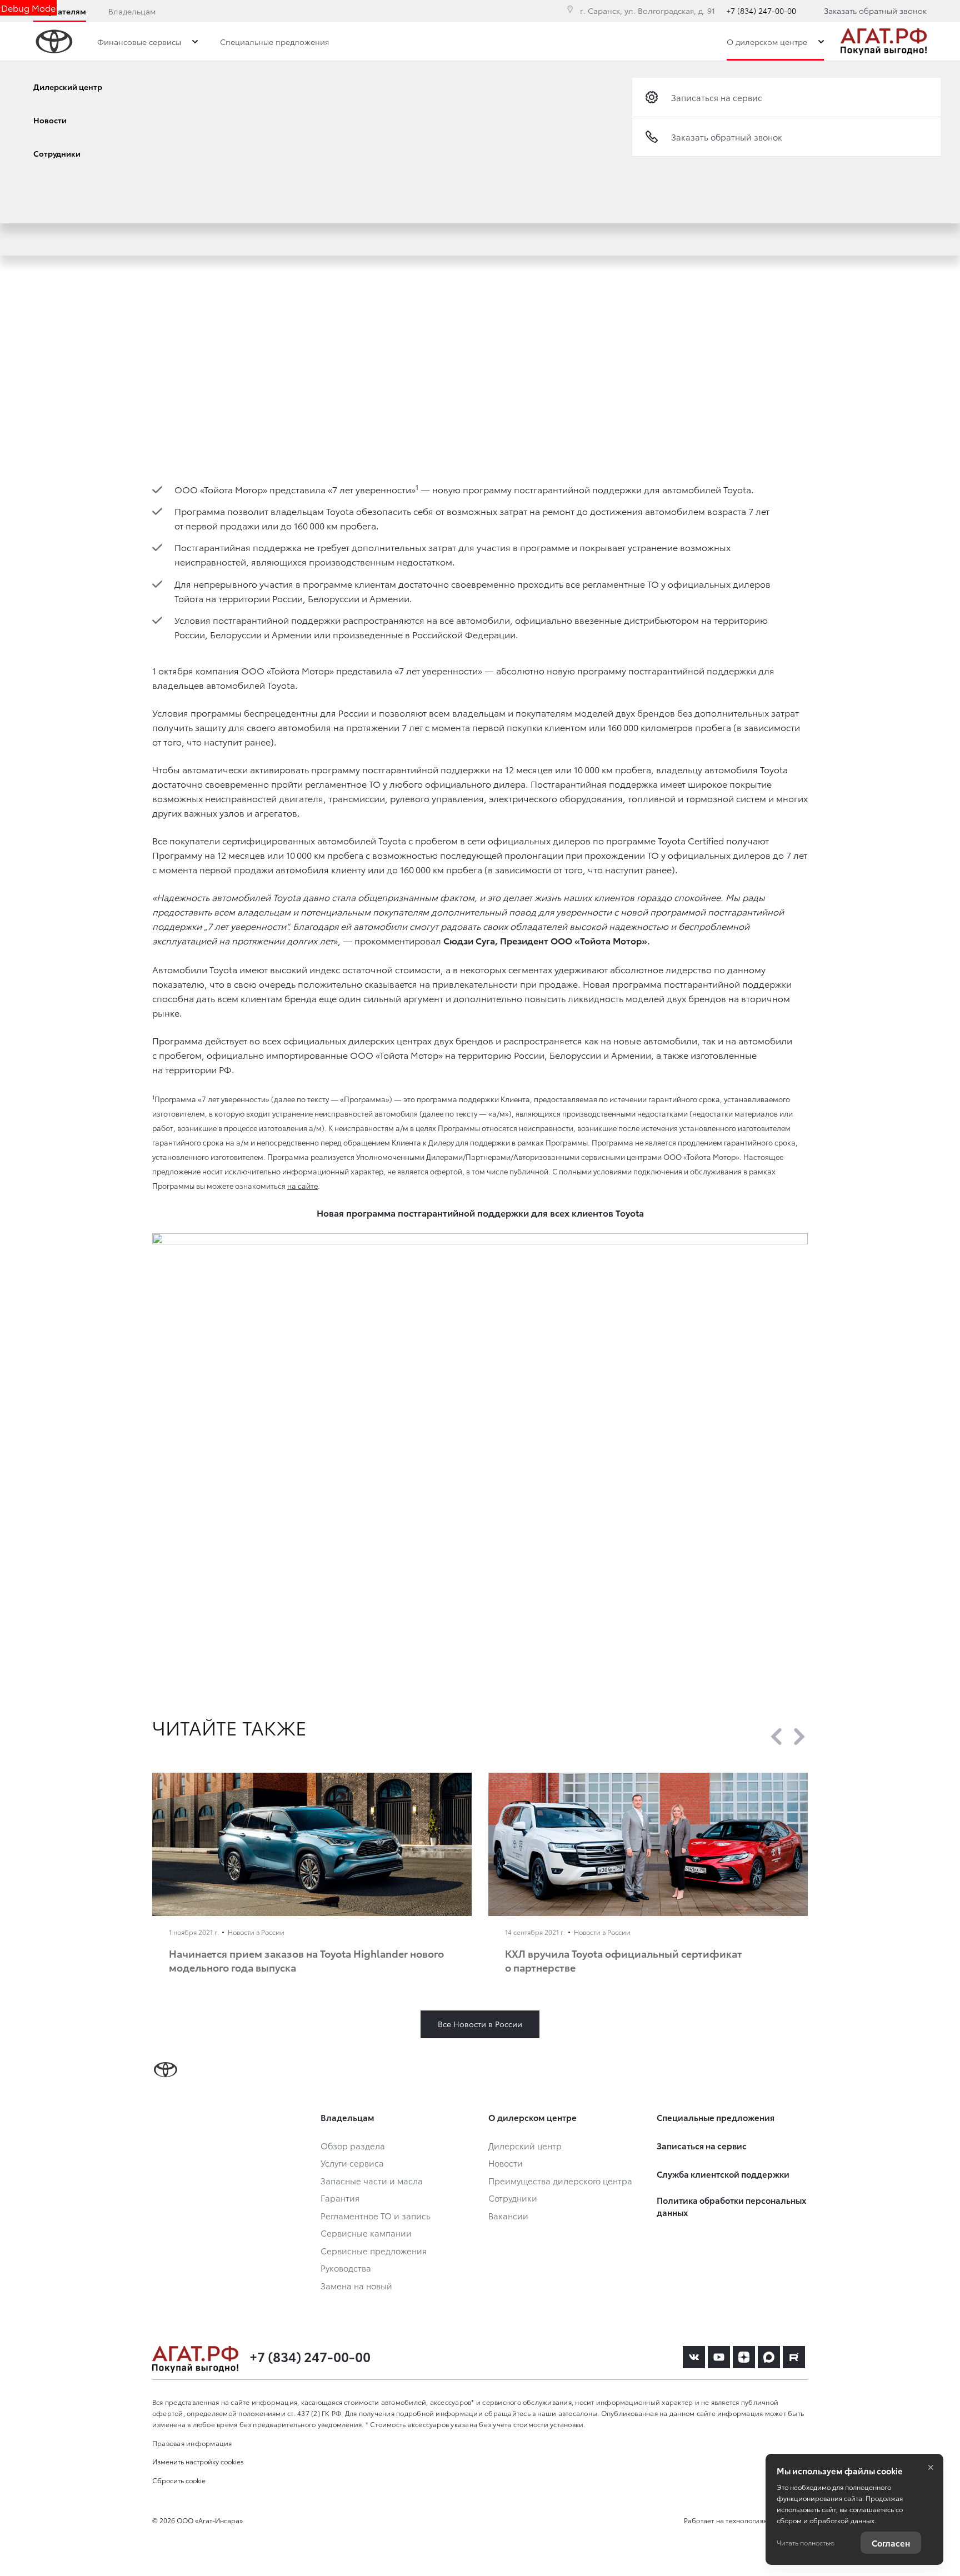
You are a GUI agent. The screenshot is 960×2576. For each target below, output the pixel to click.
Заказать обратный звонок (875, 11)
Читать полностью (806, 2542)
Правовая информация (192, 2443)
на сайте (302, 1186)
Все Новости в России (480, 2024)
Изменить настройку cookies (198, 2461)
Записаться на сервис (717, 97)
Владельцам (132, 11)
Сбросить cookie (179, 2480)
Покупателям (60, 11)
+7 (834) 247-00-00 (761, 11)
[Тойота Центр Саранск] (884, 42)
